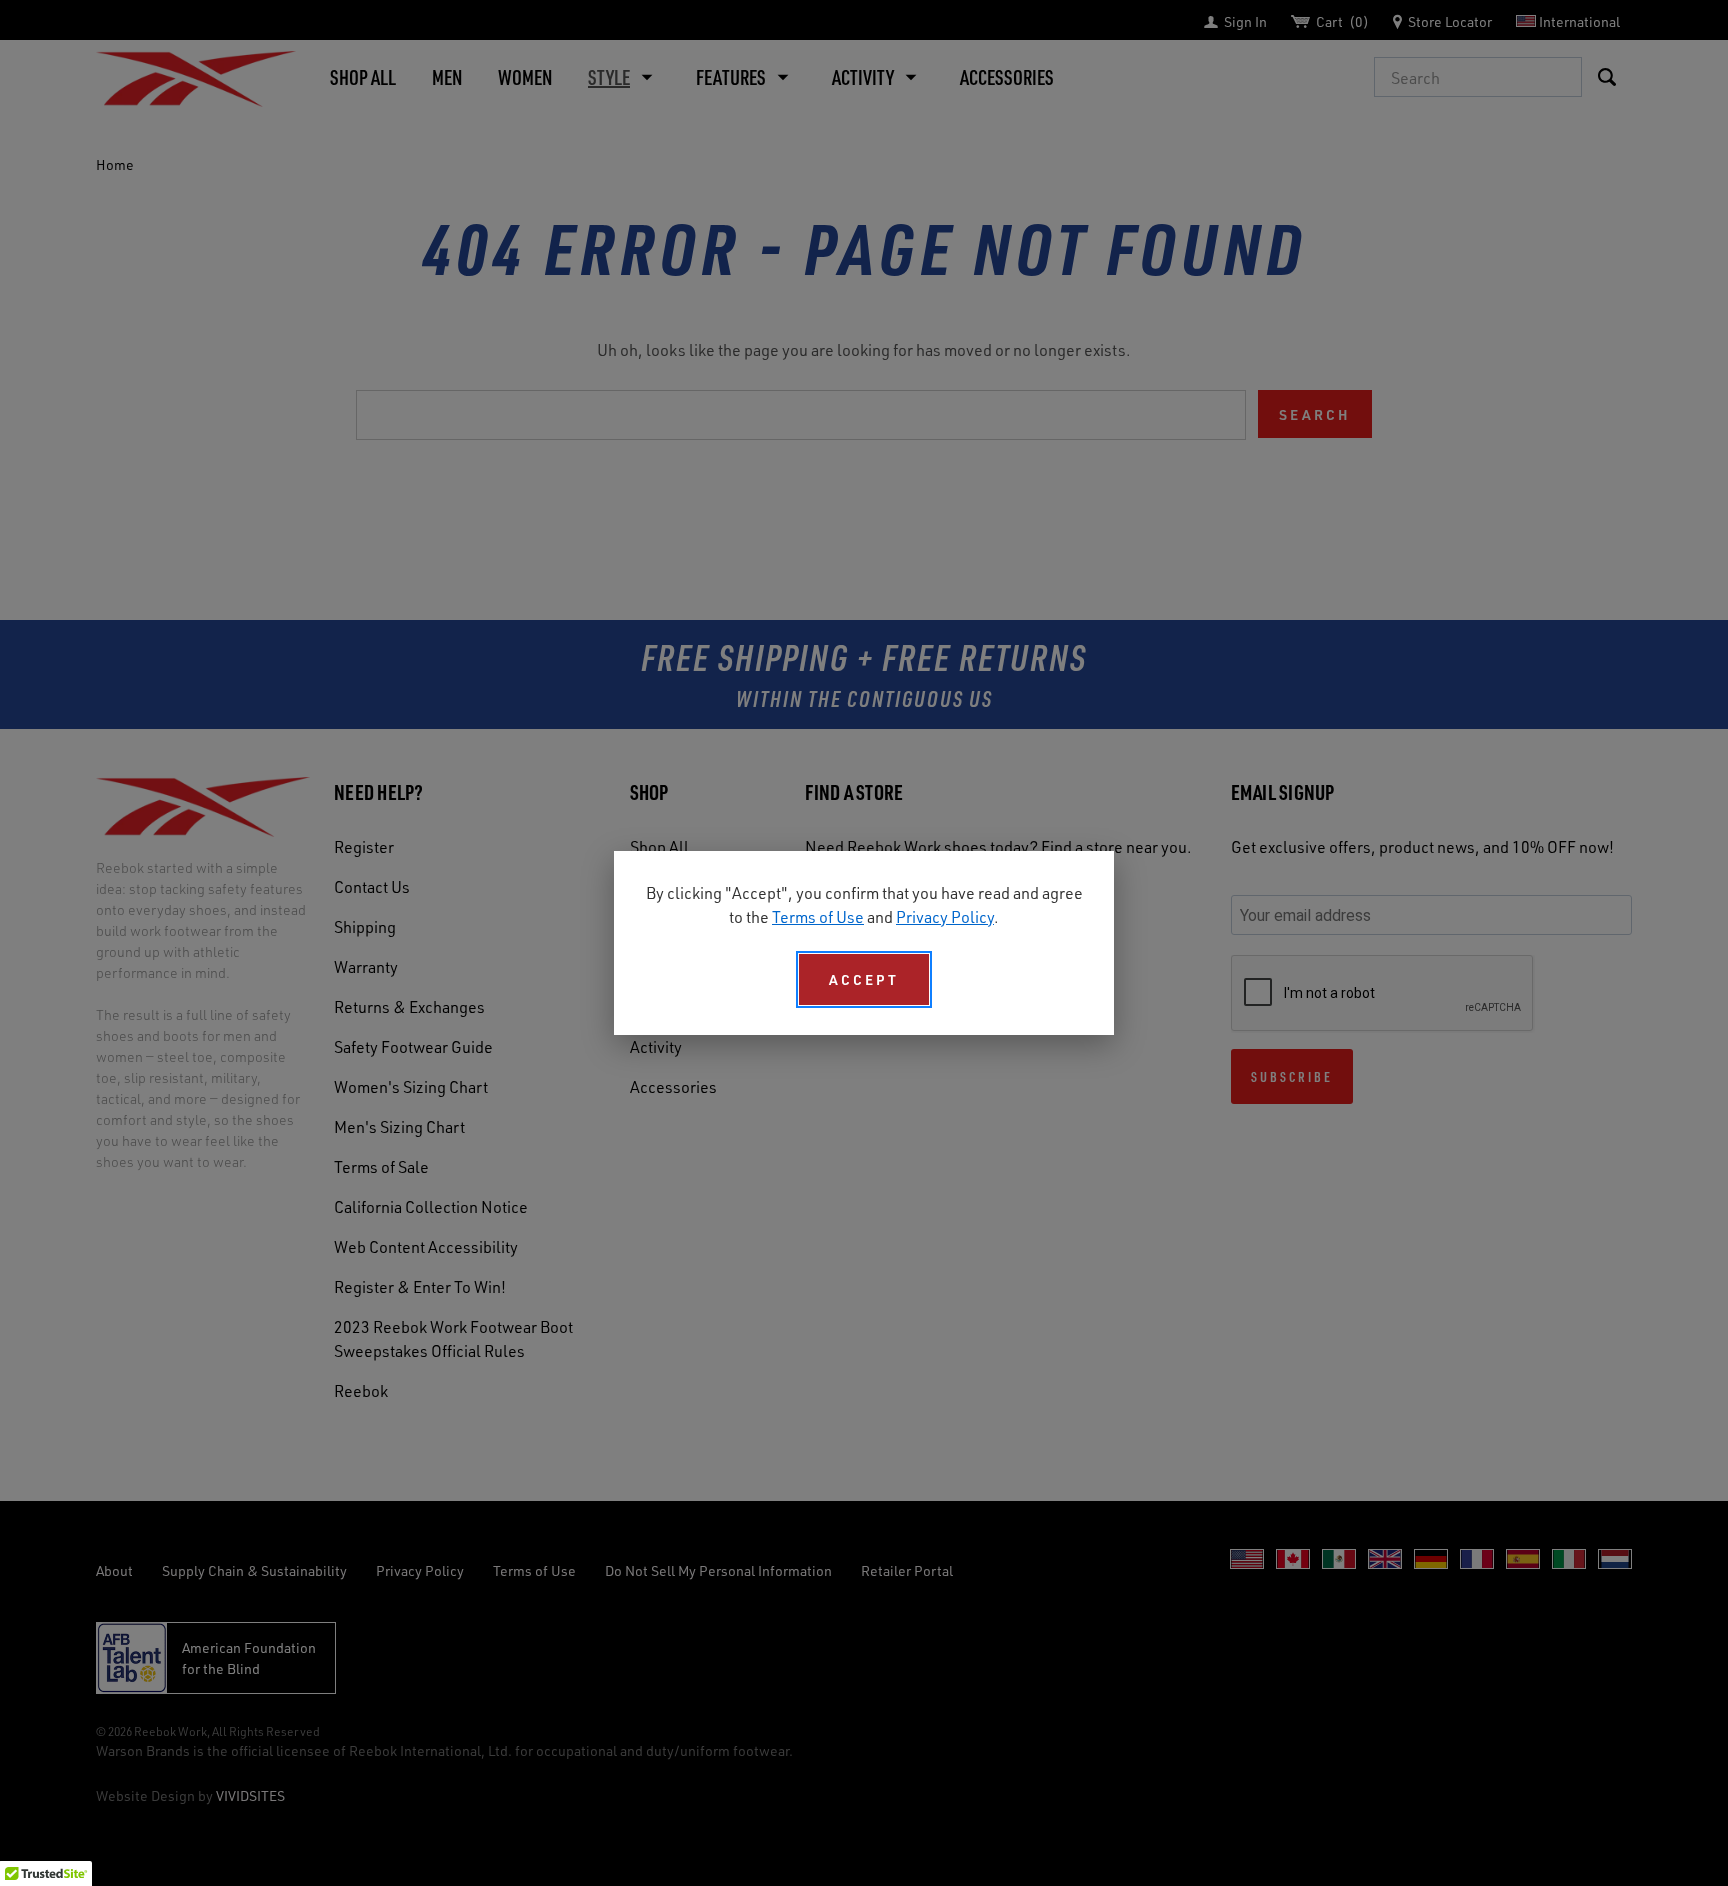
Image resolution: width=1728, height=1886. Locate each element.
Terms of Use (818, 916)
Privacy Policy (945, 916)
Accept (864, 979)
